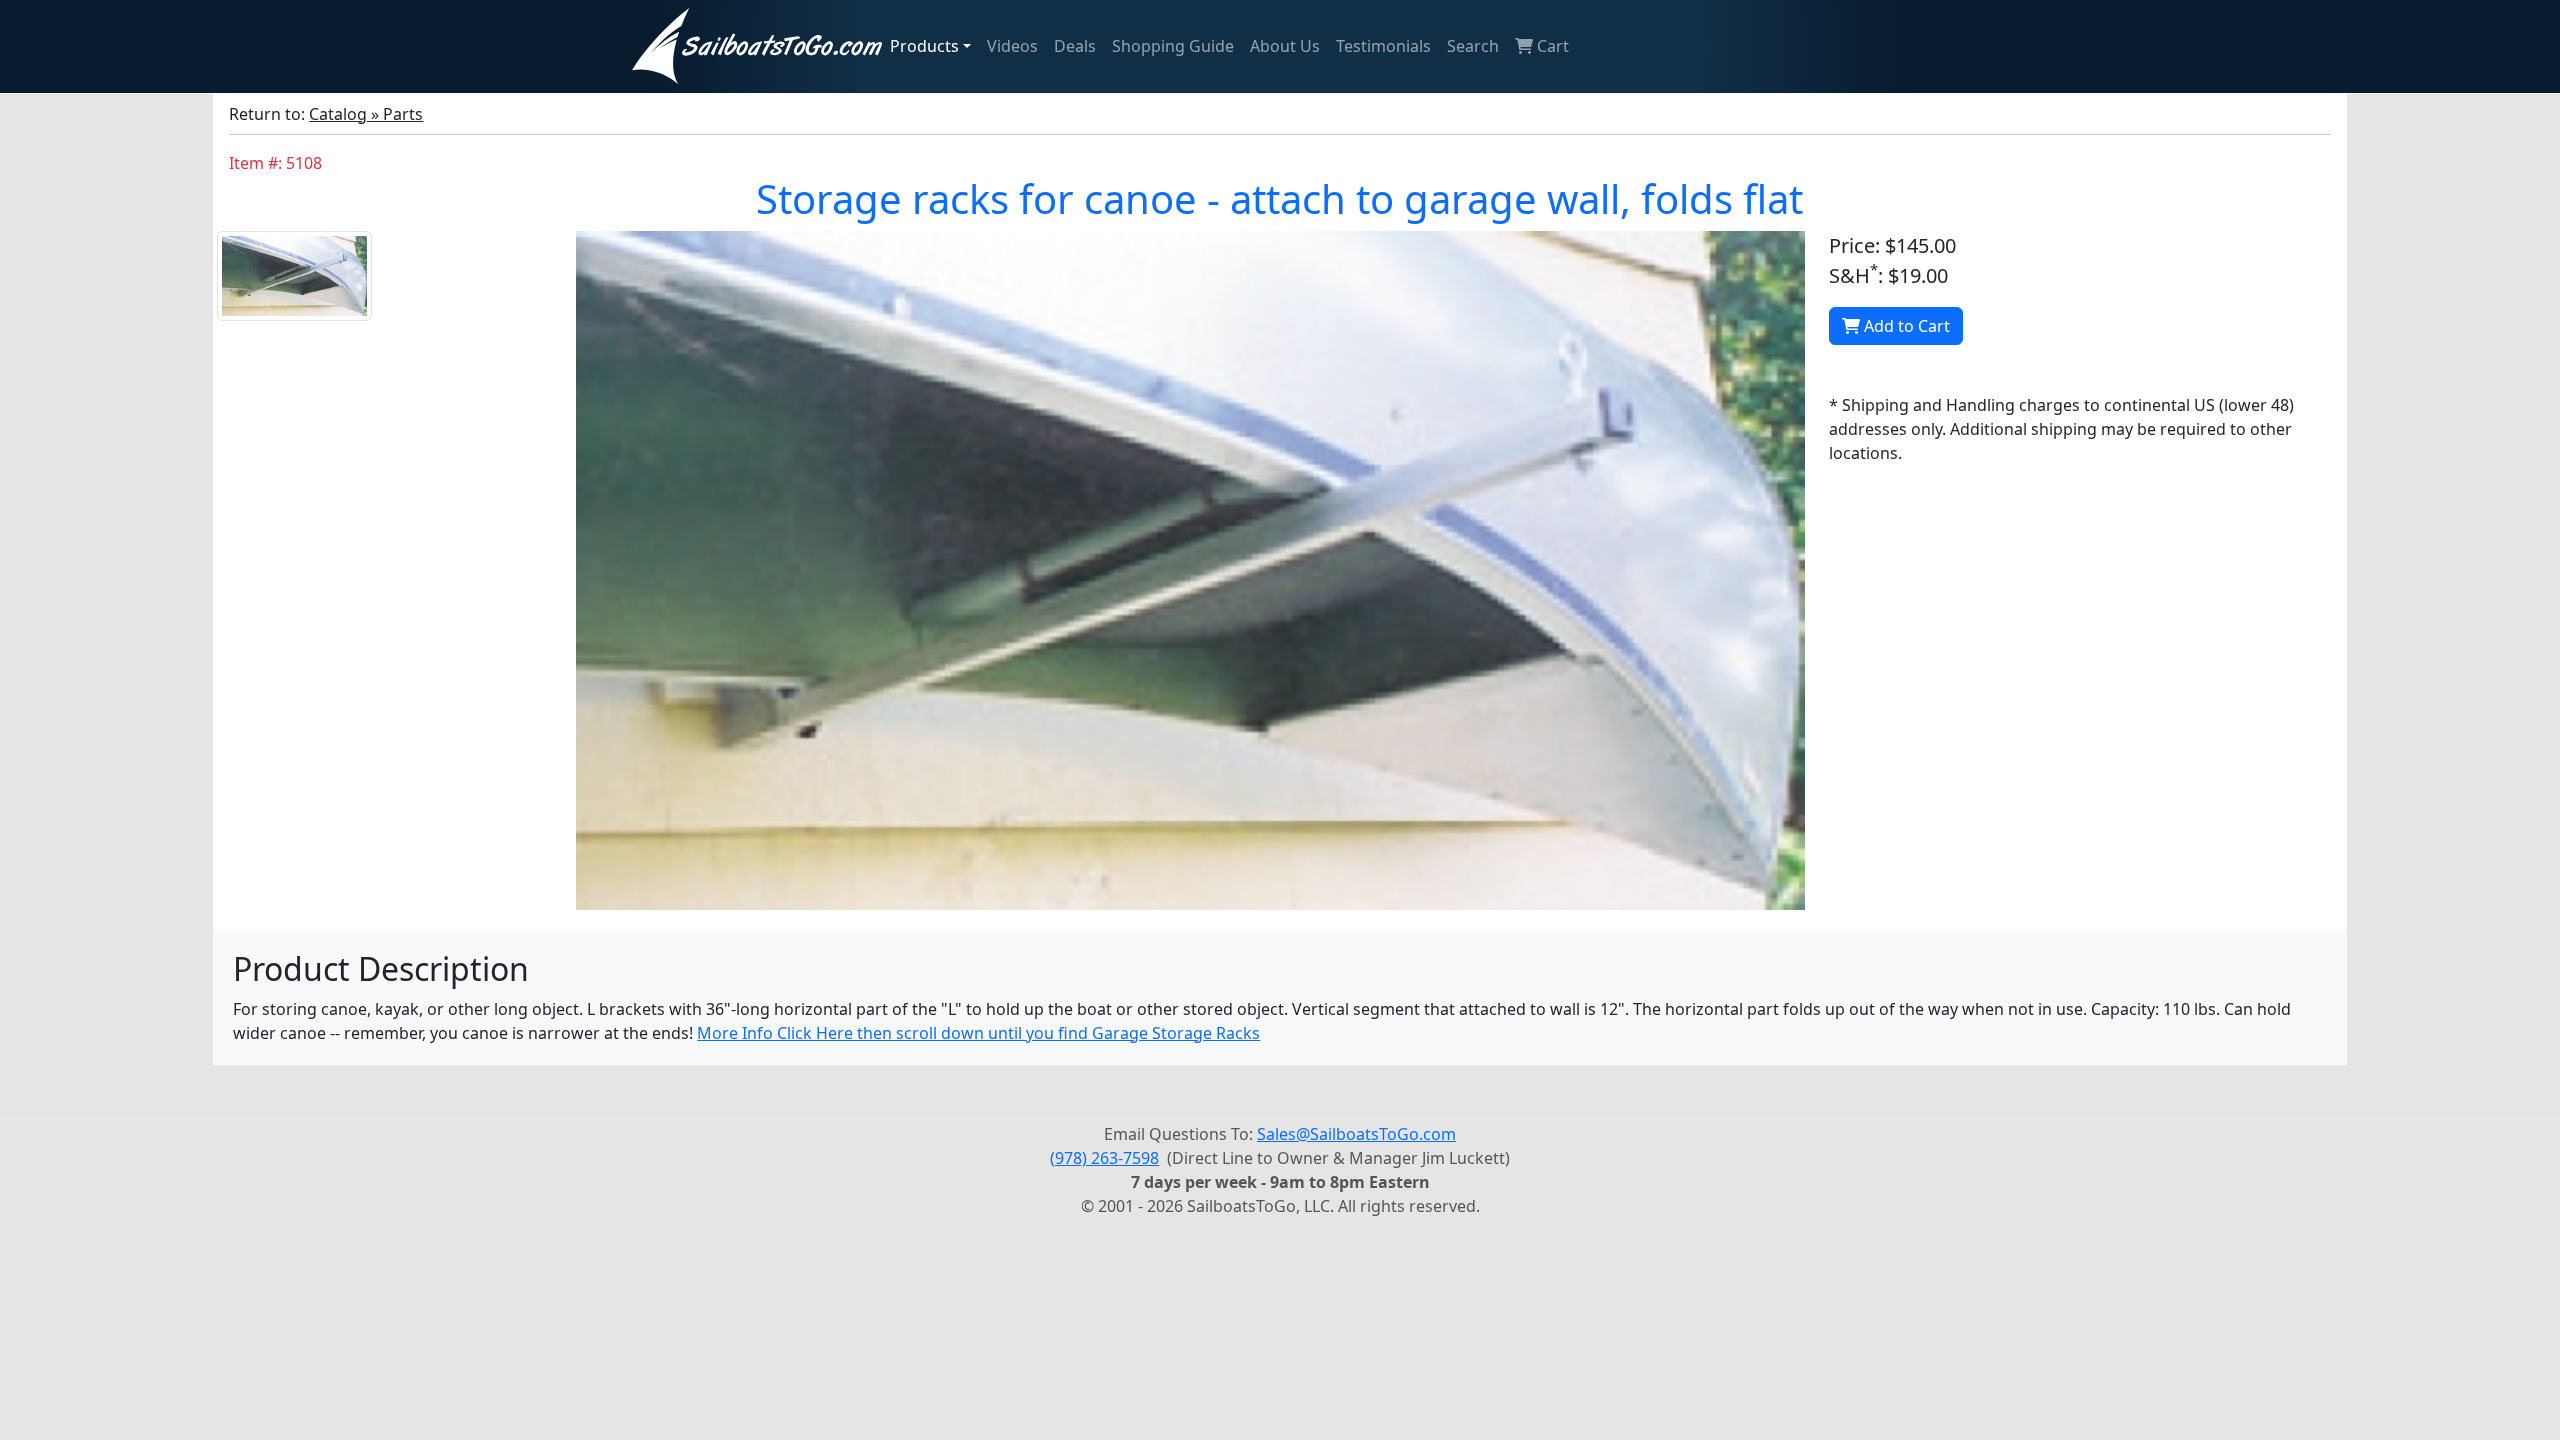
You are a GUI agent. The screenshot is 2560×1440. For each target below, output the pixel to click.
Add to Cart (1905, 326)
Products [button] (924, 46)
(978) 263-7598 (1104, 1158)
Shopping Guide (1173, 46)
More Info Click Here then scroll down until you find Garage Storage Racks (978, 1033)
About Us (1285, 46)
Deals (1075, 46)
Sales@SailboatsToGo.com (1356, 1134)
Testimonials (1383, 46)
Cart (1551, 46)
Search (1473, 46)
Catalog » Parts (366, 114)
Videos (1012, 46)
